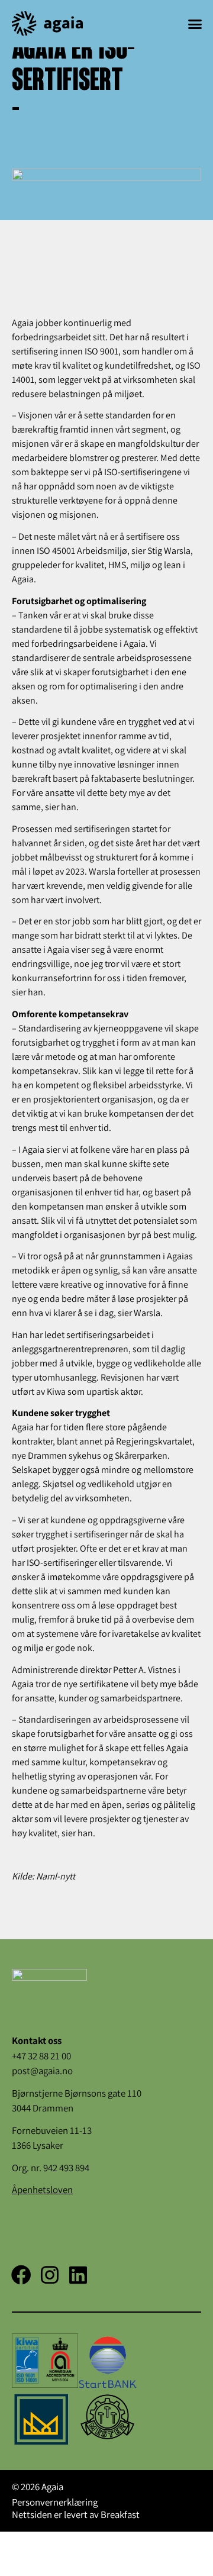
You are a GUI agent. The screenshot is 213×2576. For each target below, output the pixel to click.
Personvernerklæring (55, 2502)
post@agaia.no (42, 2071)
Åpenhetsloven (42, 2190)
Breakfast (120, 2514)
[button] (195, 24)
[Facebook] (21, 2275)
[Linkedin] (78, 2275)
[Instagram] (50, 2275)
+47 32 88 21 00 (41, 2056)
